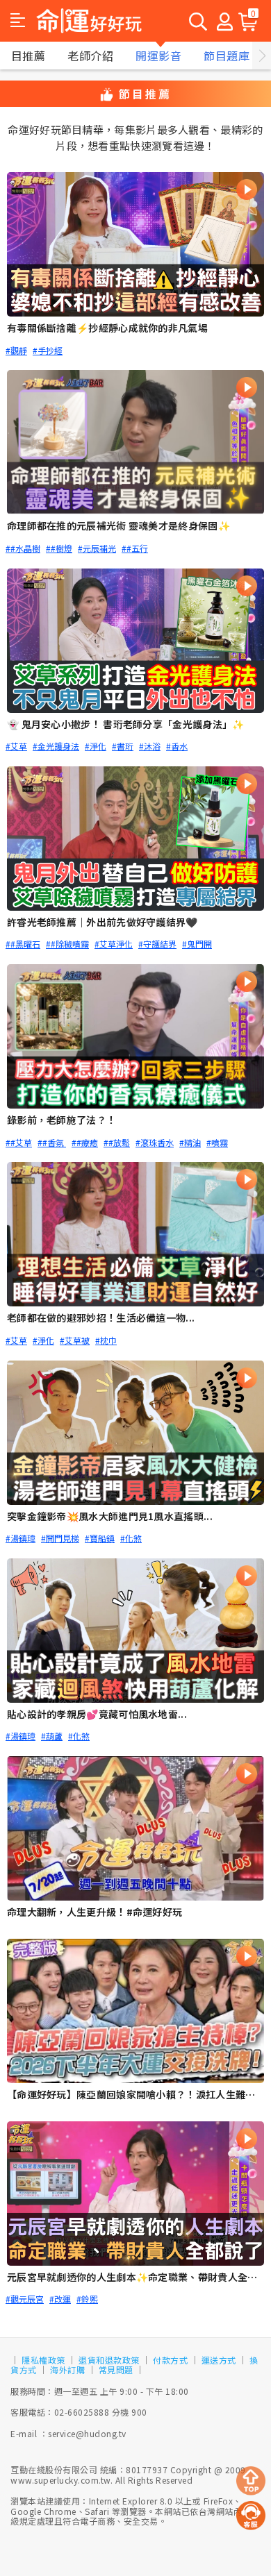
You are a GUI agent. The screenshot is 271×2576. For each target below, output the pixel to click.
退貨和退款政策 (109, 2360)
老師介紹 (90, 56)
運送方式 (219, 2360)
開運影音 (158, 56)
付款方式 (170, 2360)
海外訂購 (67, 2369)
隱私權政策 (43, 2360)
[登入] (225, 21)
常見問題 (116, 2369)
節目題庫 (227, 56)
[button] (18, 21)
